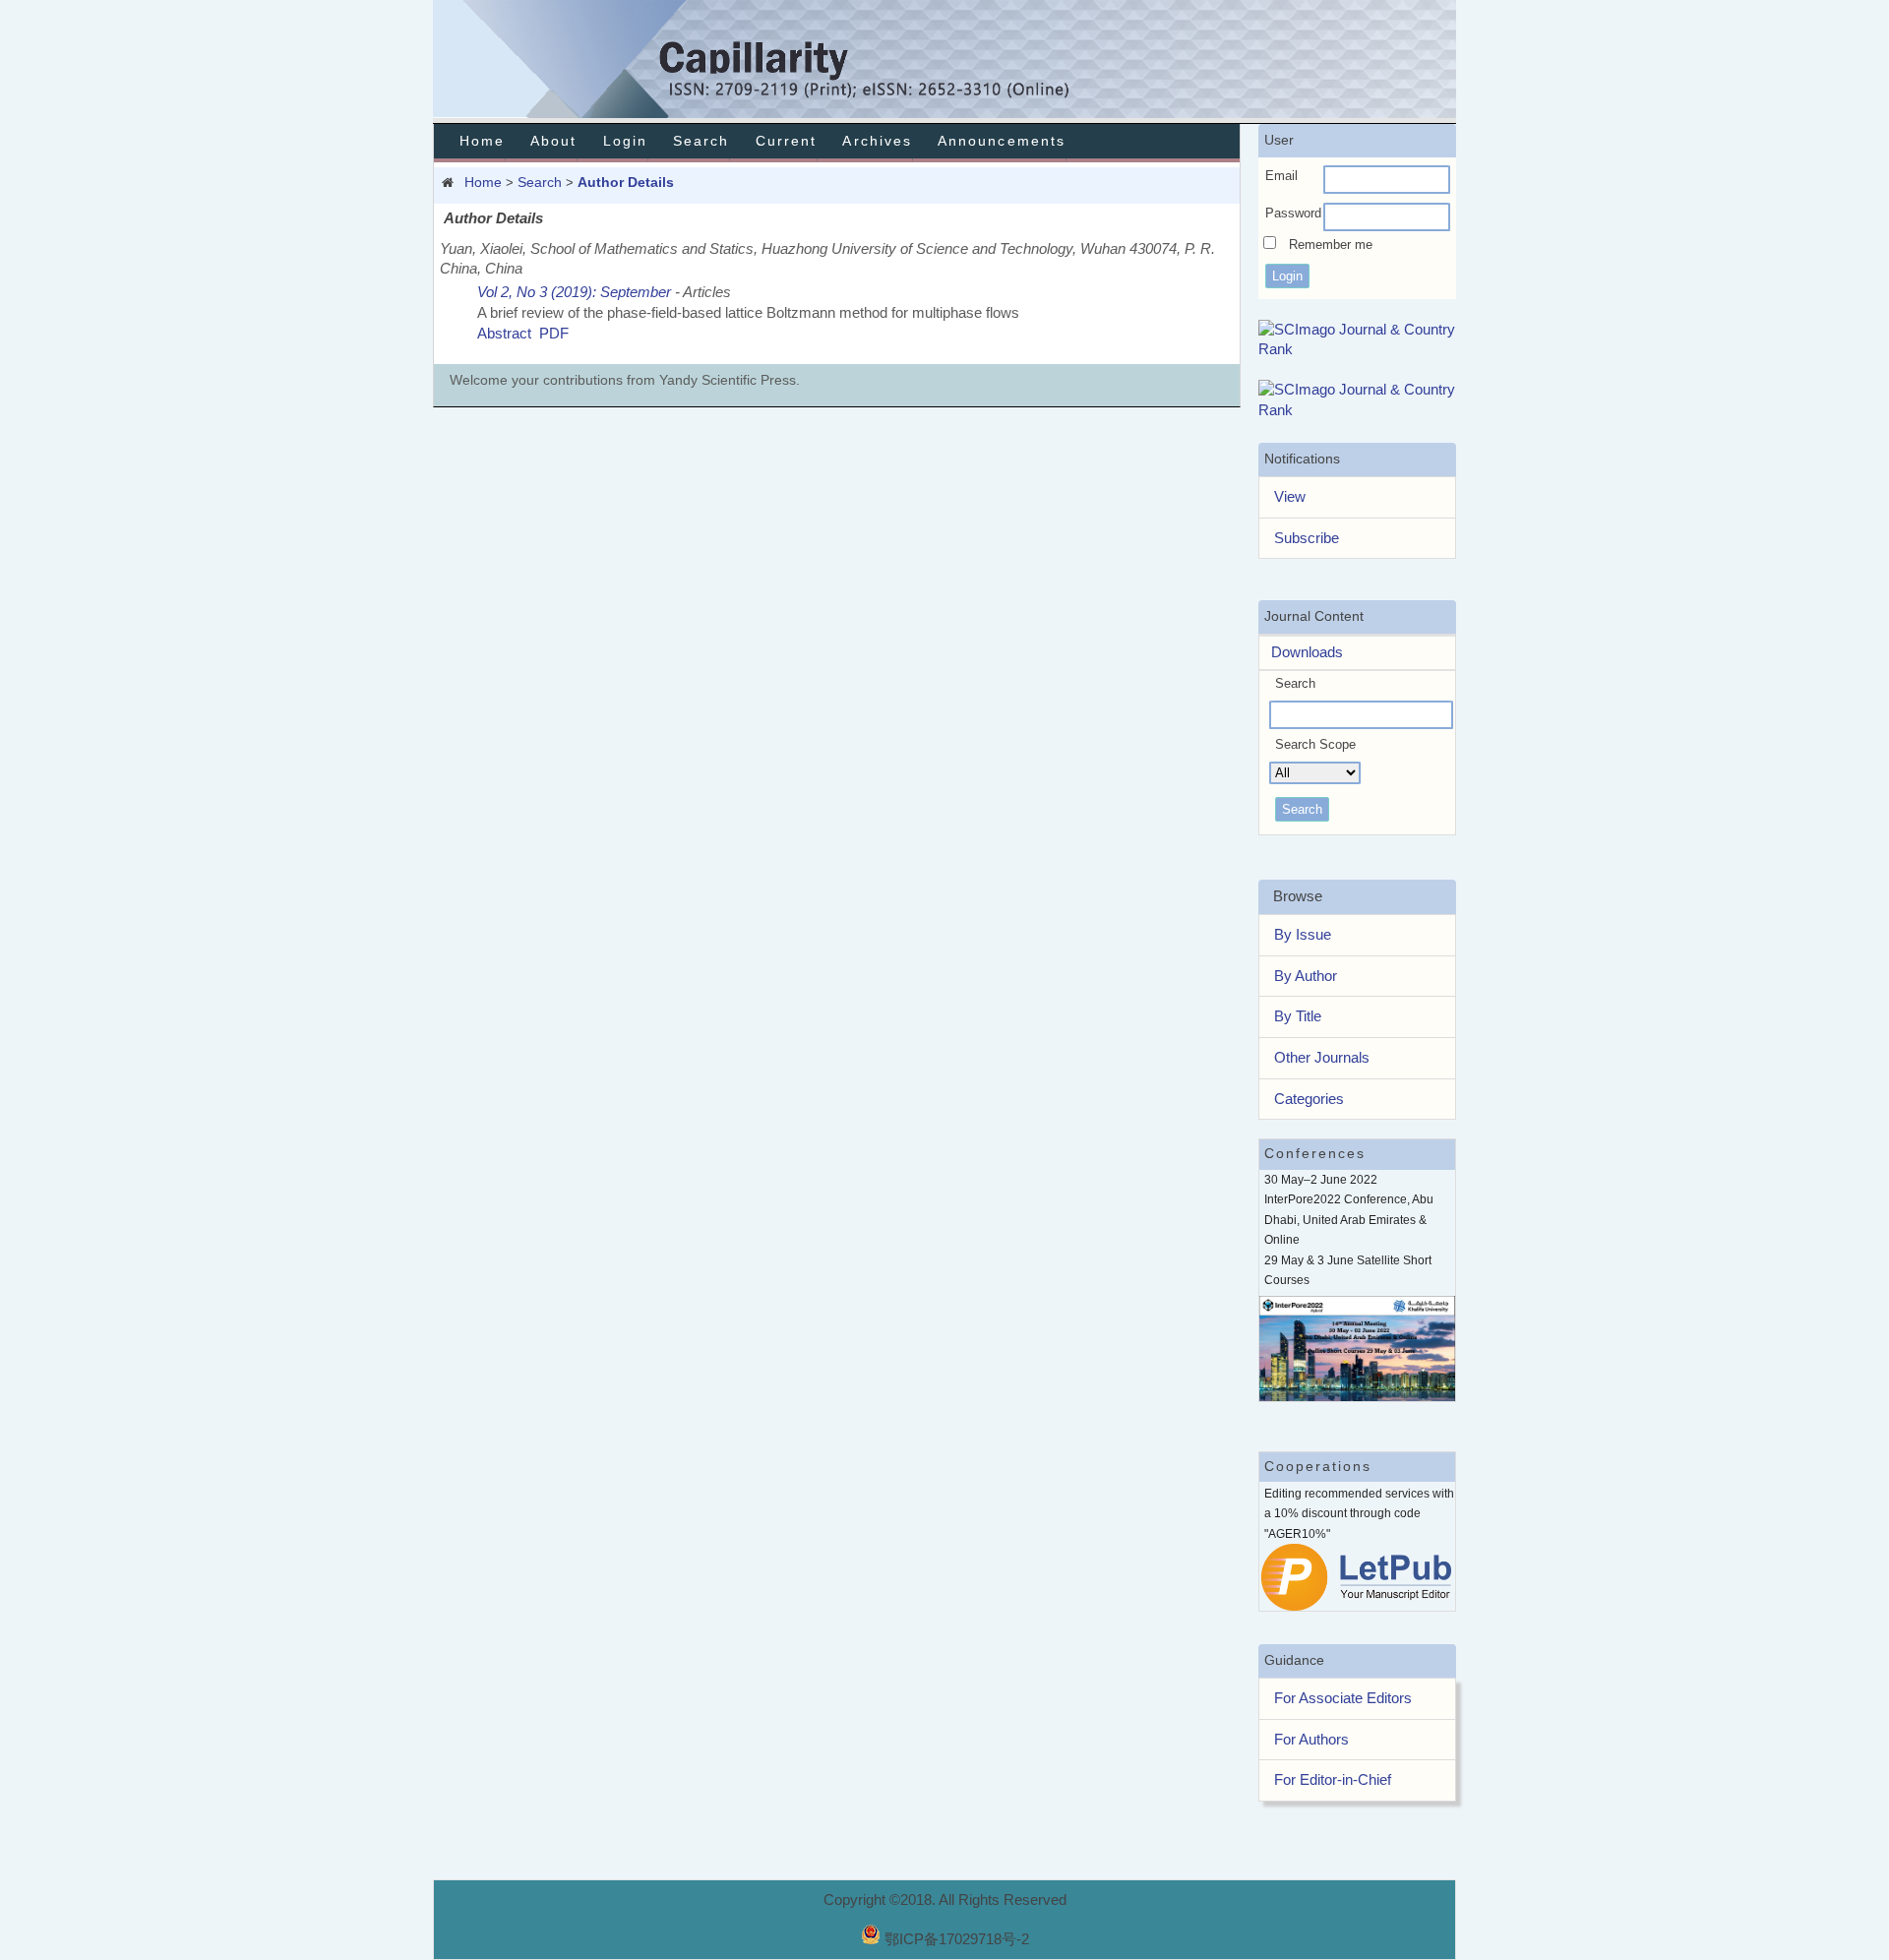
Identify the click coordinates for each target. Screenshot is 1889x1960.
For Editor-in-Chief (1333, 1779)
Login (625, 141)
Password (1293, 213)
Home (482, 141)
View (1290, 496)
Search (701, 141)
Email (1281, 176)
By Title (1298, 1016)
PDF (554, 333)
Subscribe (1307, 538)
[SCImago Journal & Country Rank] (1358, 349)
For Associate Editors (1343, 1698)
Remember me (1331, 245)
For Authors (1311, 1739)
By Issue (1303, 934)
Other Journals (1322, 1057)
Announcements (1002, 141)
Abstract (504, 333)
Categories (1309, 1099)
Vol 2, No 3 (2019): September (574, 292)
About (553, 141)
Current (786, 141)
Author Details (626, 182)
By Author (1306, 976)
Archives (877, 141)
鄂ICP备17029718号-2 (957, 1939)
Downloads (1301, 652)
